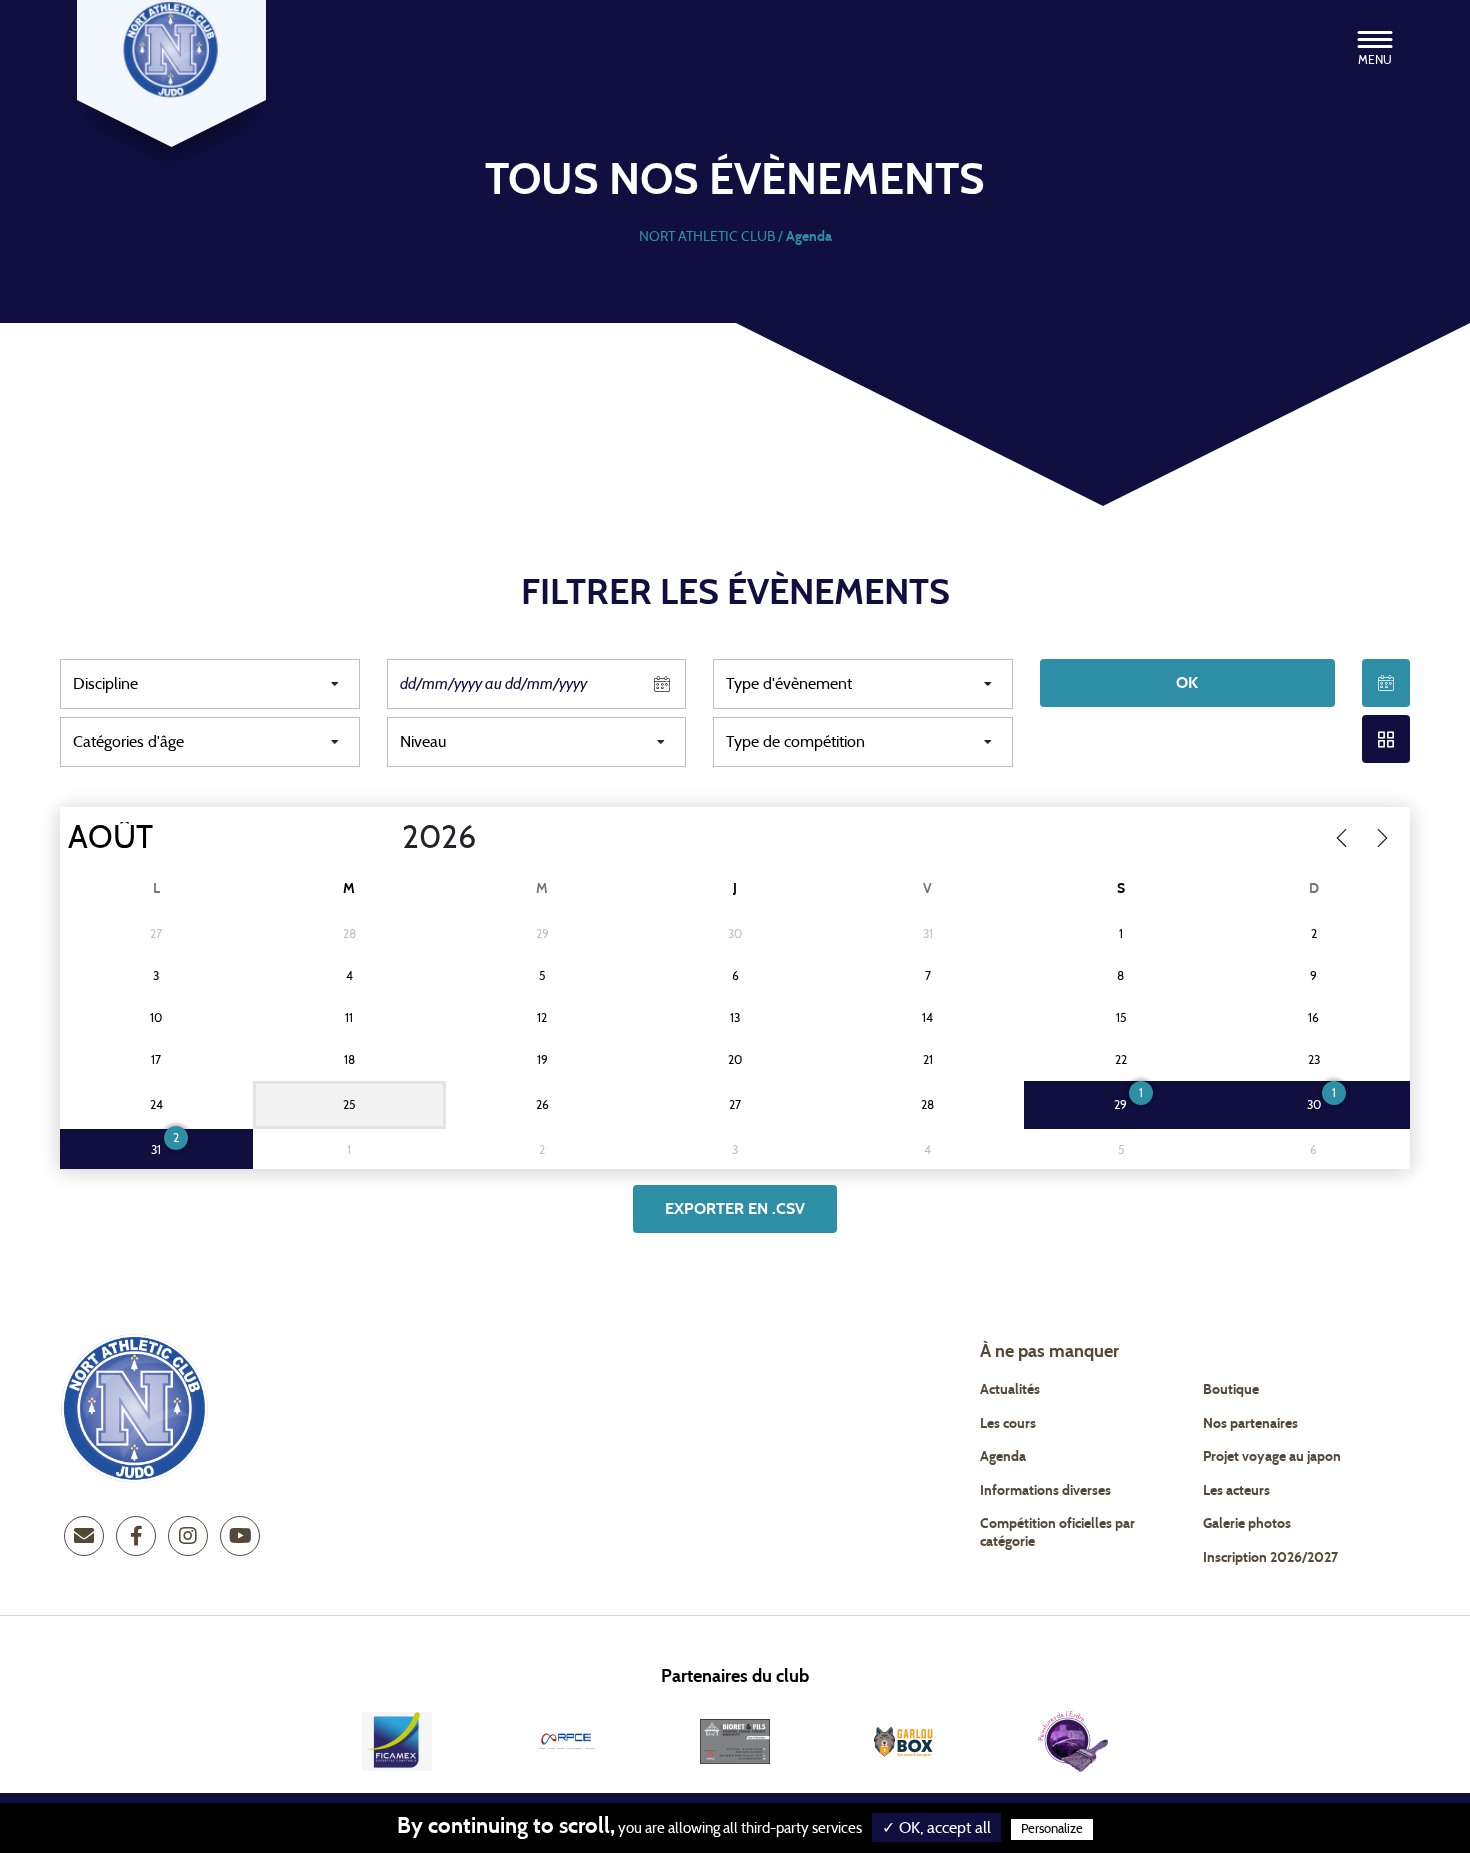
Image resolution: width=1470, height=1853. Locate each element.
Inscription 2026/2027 (1270, 1558)
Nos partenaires (1250, 1424)
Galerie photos (1247, 1524)
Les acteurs (1236, 1491)
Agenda (1003, 1457)
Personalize (1052, 1829)
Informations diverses (1045, 1491)
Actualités (1010, 1390)
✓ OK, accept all (936, 1828)
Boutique (1231, 1390)
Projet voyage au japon (1272, 1457)
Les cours (1008, 1424)
